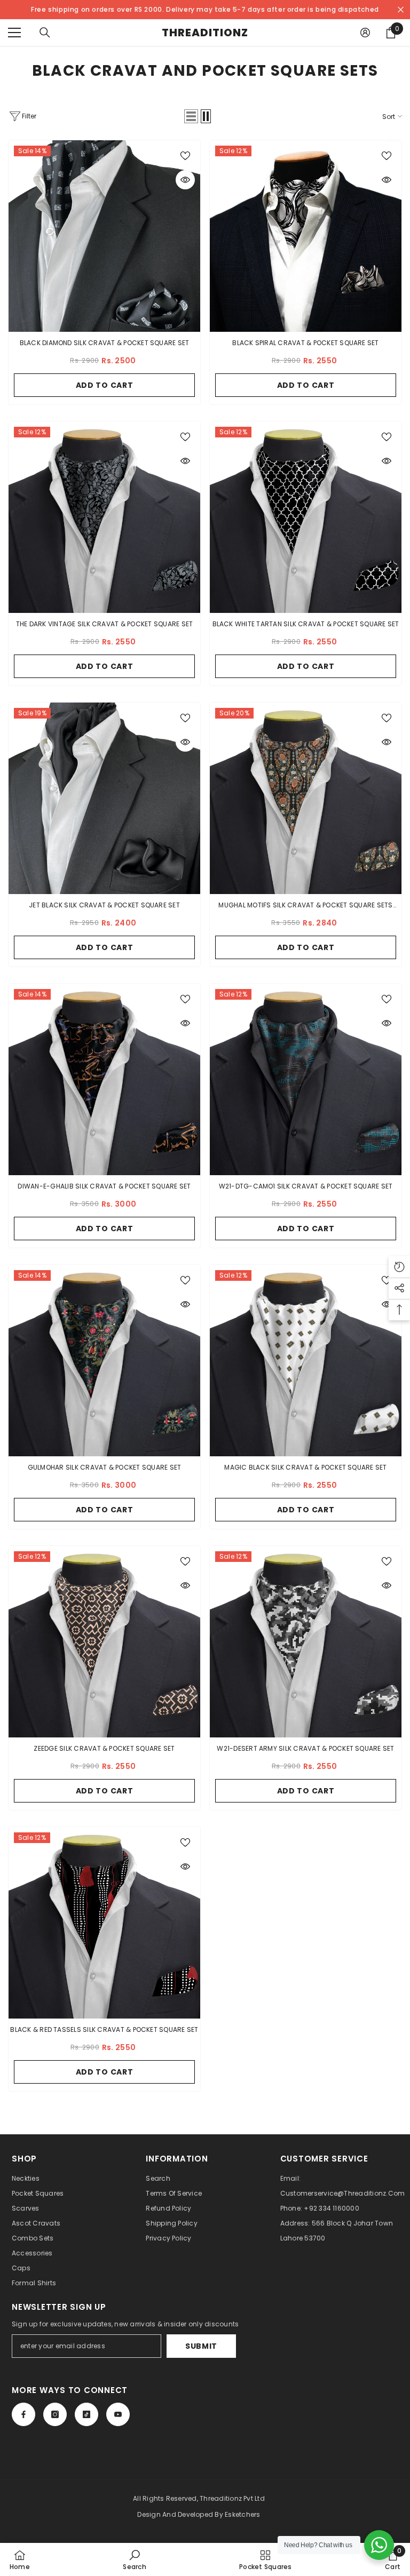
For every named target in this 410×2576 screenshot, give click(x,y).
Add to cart (105, 385)
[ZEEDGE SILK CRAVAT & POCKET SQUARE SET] (104, 1642)
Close (401, 10)
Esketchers (242, 2514)
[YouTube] (118, 2414)
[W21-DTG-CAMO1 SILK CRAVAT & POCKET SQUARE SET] (306, 1079)
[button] (191, 116)
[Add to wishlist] (185, 155)
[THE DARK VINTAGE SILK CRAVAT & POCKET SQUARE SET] (104, 517)
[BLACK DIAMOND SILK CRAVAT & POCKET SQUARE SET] (104, 236)
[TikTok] (86, 2414)
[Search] (45, 33)
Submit (201, 2346)
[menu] (14, 33)
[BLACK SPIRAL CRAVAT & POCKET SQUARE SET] (306, 236)
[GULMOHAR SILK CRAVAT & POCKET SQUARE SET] (104, 1361)
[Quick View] (185, 180)
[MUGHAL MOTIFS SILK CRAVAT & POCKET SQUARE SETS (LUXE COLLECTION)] (306, 798)
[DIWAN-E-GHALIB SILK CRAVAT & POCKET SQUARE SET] (104, 1079)
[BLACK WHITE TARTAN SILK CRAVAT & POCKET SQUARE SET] (306, 517)
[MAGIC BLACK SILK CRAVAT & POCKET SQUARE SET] (306, 1361)
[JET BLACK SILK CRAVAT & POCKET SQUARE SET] (104, 798)
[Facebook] (23, 2414)
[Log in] (365, 33)
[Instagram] (55, 2414)
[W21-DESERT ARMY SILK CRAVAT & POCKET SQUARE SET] (306, 1642)
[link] (134, 2559)
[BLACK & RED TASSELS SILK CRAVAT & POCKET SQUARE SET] (104, 1923)
